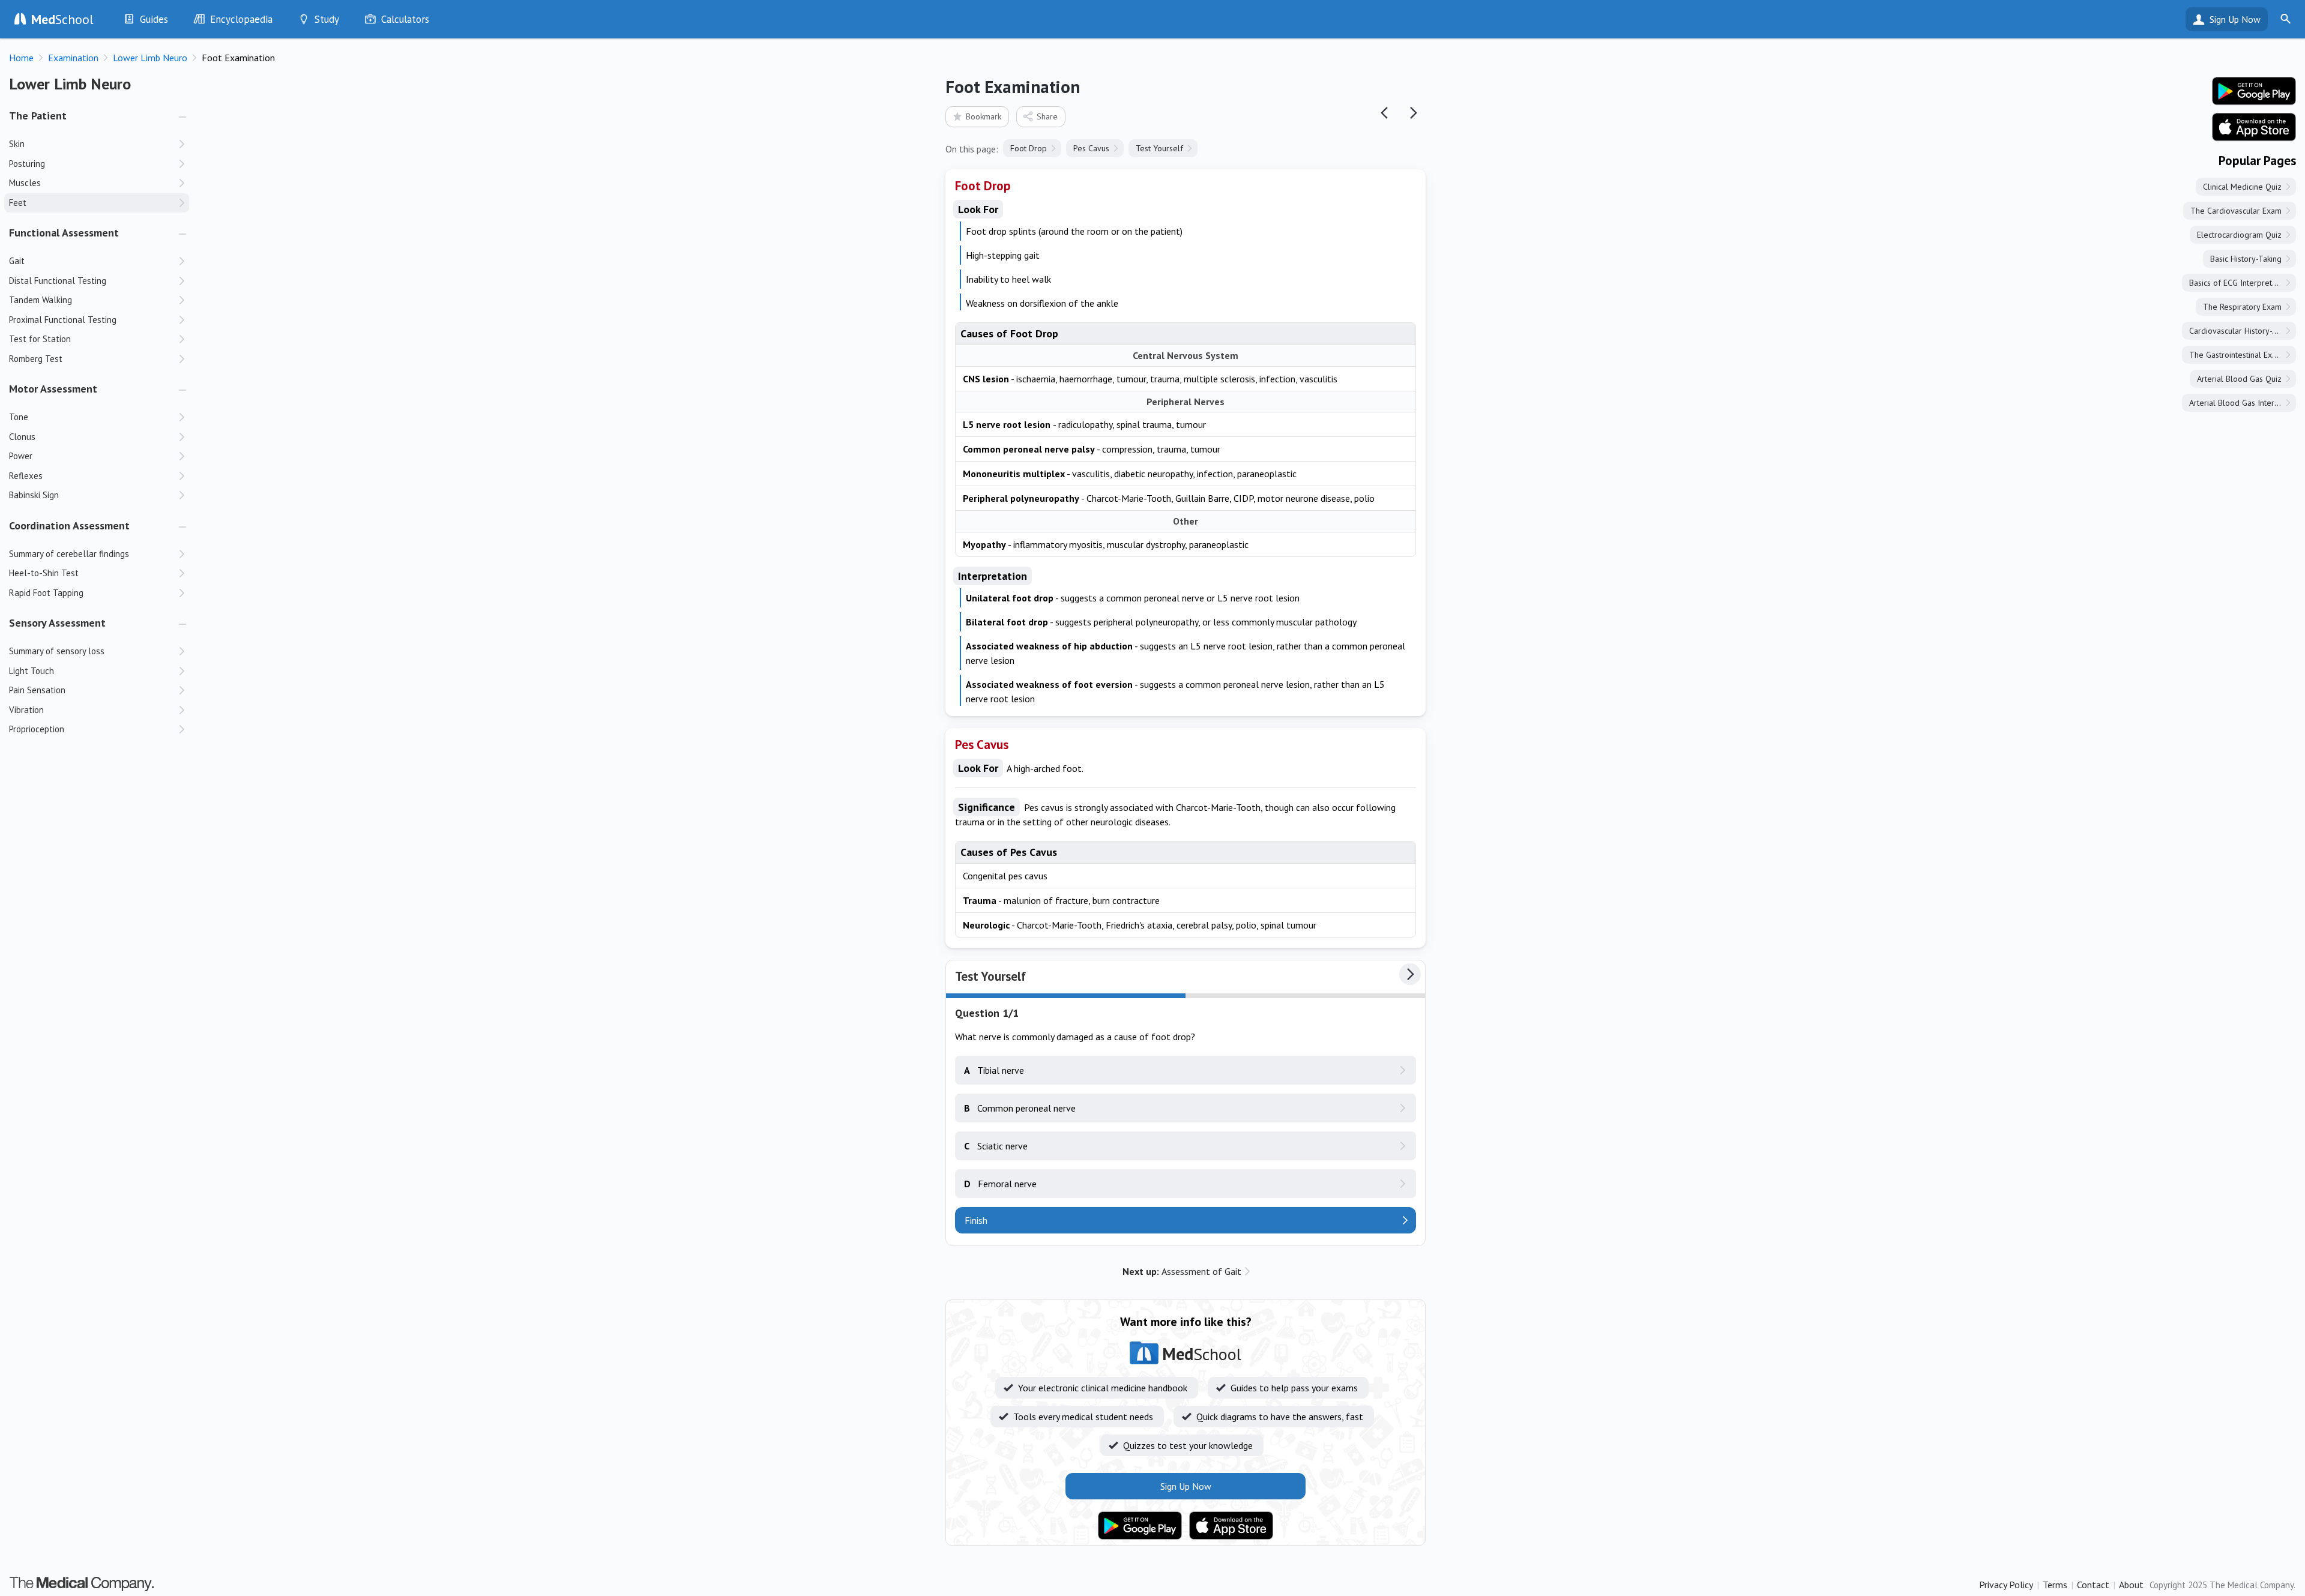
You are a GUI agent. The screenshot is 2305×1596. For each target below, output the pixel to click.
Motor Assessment (53, 389)
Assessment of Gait (1182, 1271)
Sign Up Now (2235, 19)
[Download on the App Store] (1231, 1526)
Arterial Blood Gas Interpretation (2243, 403)
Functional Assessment (64, 233)
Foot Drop (1029, 148)
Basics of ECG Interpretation (2239, 283)
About (2131, 1585)
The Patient (38, 116)
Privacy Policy (2006, 1585)
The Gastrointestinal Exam (2236, 355)
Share (1047, 116)
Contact (2093, 1585)
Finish (976, 1220)
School (62, 19)
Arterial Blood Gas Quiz (2239, 379)
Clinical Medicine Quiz (2242, 187)
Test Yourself (1159, 148)
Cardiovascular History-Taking (2242, 331)
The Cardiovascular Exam (2236, 211)
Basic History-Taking (2246, 259)
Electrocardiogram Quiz (2239, 235)
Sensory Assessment (57, 623)
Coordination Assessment (69, 525)
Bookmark (984, 116)
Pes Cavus (1091, 148)
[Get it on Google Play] (1140, 1526)
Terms (2055, 1585)
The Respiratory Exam (2242, 307)
